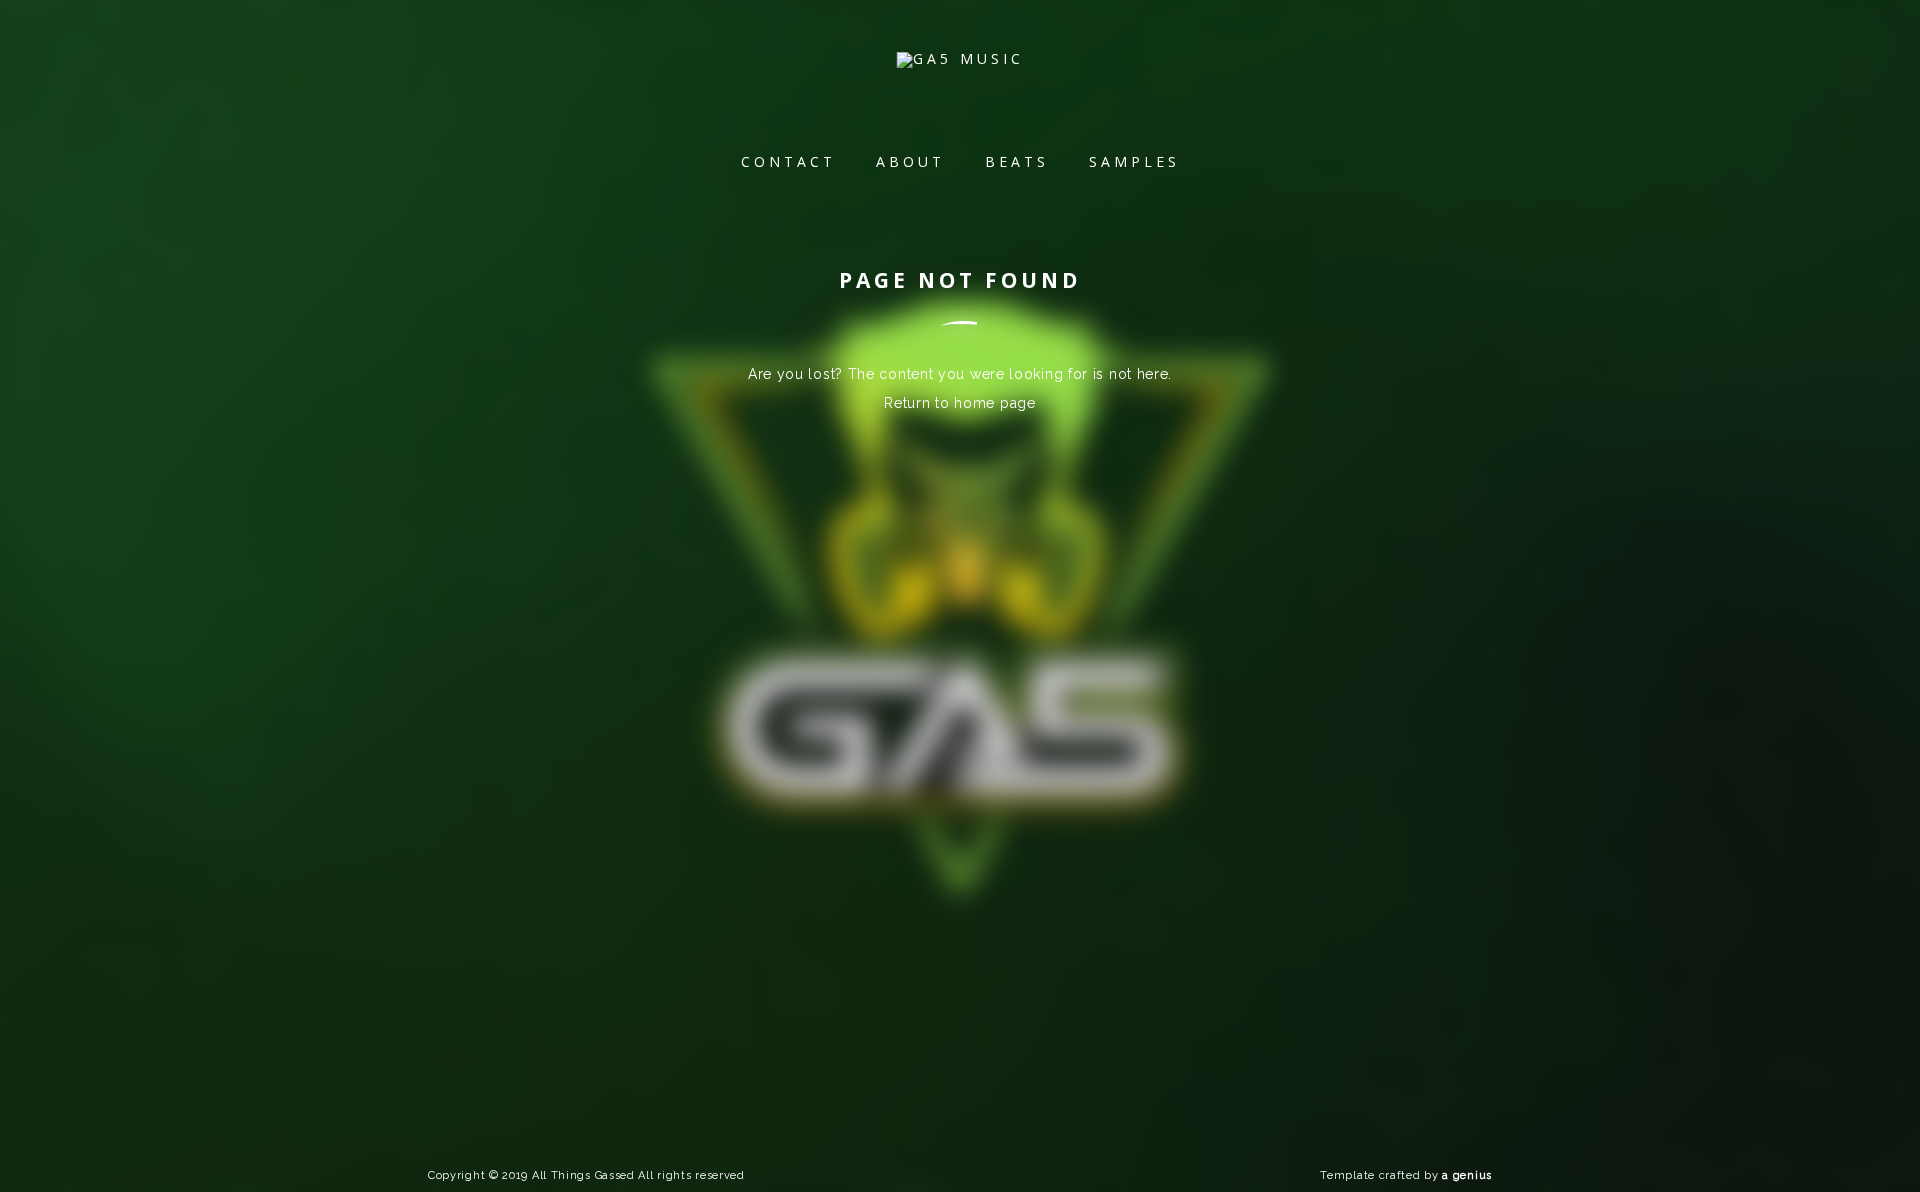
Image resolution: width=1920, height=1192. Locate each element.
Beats (1017, 161)
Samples (1134, 161)
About (910, 161)
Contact (788, 161)
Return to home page (959, 403)
